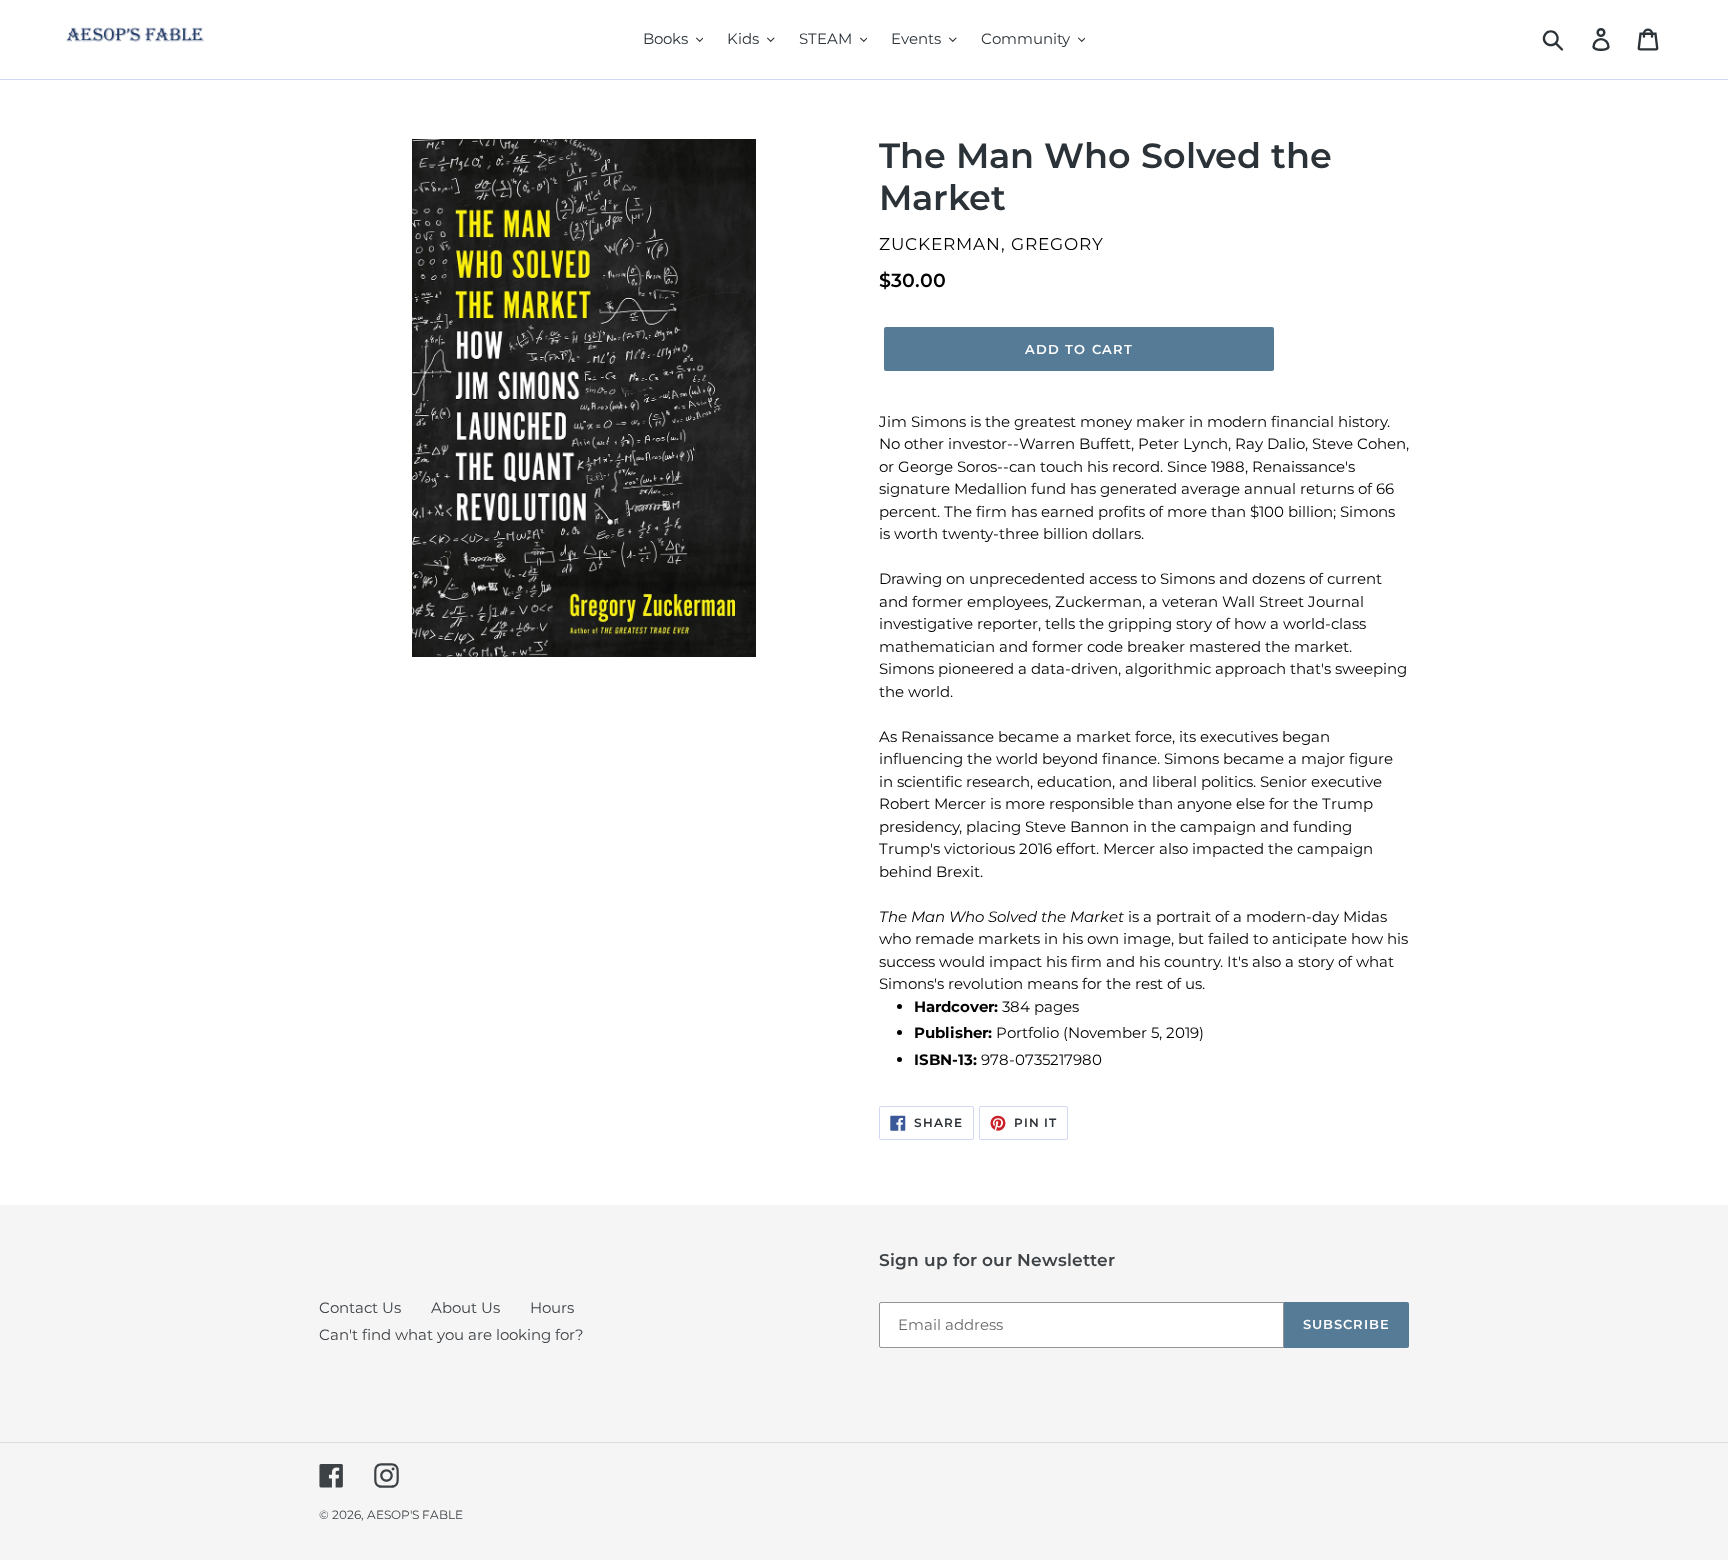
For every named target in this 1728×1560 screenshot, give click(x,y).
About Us (465, 1307)
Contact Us (360, 1307)
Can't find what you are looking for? (451, 1334)
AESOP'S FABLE (415, 1514)
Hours (552, 1307)
